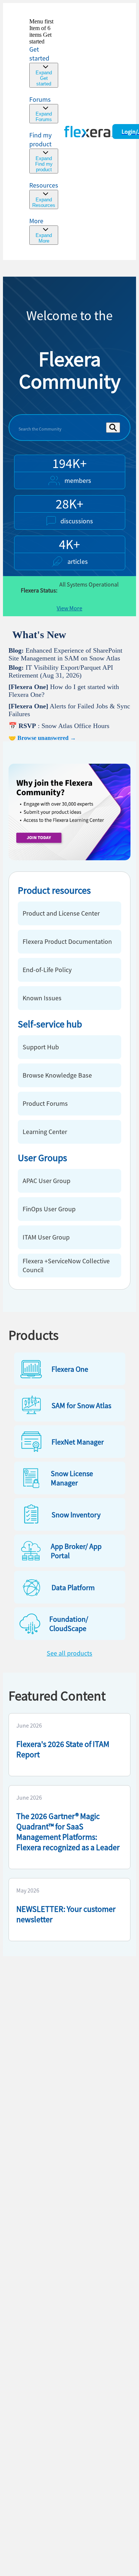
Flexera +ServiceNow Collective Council (66, 1265)
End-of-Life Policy (47, 970)
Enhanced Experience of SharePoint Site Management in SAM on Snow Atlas (65, 654)
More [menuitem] (36, 221)
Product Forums (45, 1103)
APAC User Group (47, 1181)
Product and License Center (61, 913)
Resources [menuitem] (44, 185)
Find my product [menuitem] (40, 139)
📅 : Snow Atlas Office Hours (59, 726)
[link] (44, 53)
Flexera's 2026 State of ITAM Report (63, 1749)
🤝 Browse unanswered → (42, 738)
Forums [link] (40, 99)
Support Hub (41, 1047)
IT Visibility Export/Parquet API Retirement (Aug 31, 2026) (61, 671)
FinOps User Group (49, 1209)
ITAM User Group (46, 1237)
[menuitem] (44, 152)
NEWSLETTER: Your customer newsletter (66, 1914)
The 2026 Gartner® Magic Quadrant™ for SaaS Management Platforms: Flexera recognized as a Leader (68, 1832)
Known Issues (42, 998)
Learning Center (45, 1132)
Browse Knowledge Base (57, 1075)
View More (69, 608)
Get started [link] (39, 54)
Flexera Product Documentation (67, 941)
